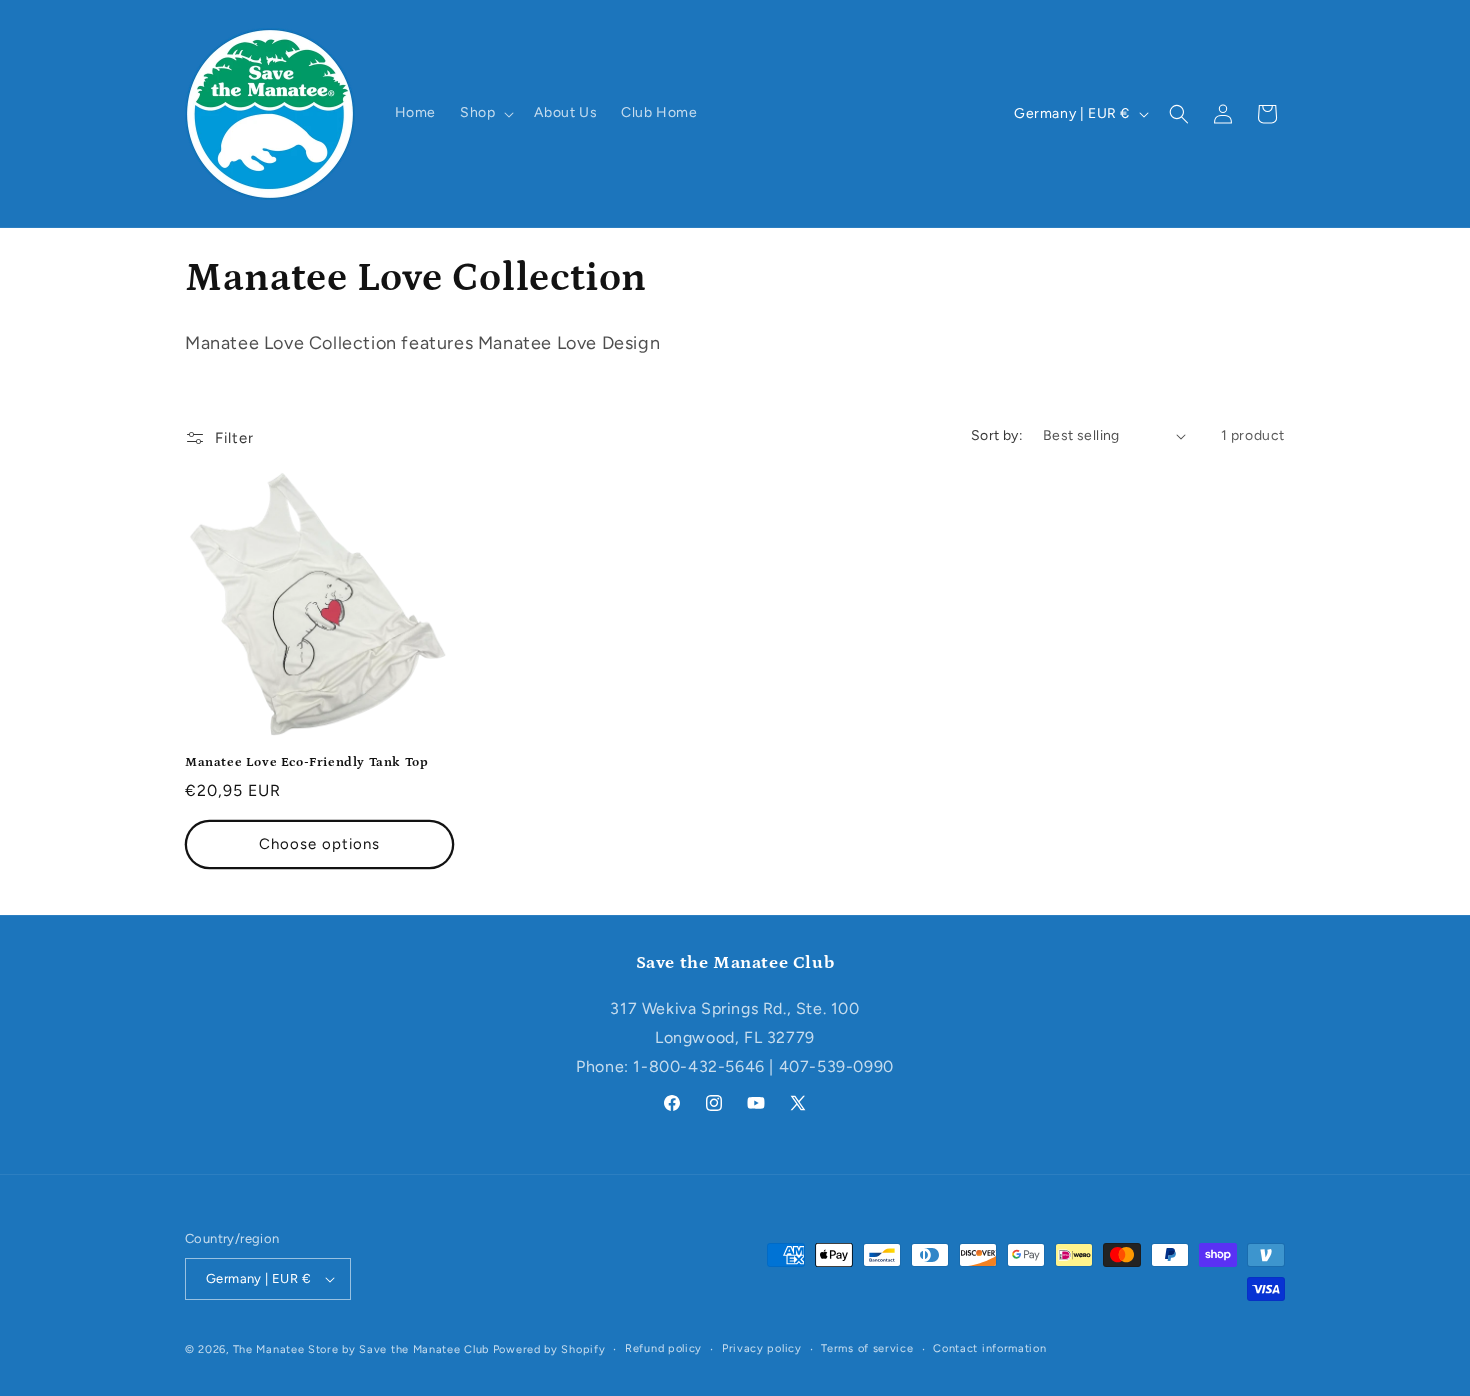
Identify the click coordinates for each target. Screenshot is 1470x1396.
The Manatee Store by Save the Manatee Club (361, 1349)
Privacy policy (762, 1348)
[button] (485, 113)
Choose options (319, 844)
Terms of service (867, 1348)
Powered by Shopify (549, 1349)
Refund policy (663, 1348)
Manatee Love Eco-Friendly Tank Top (306, 762)
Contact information (989, 1348)
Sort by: (997, 435)
